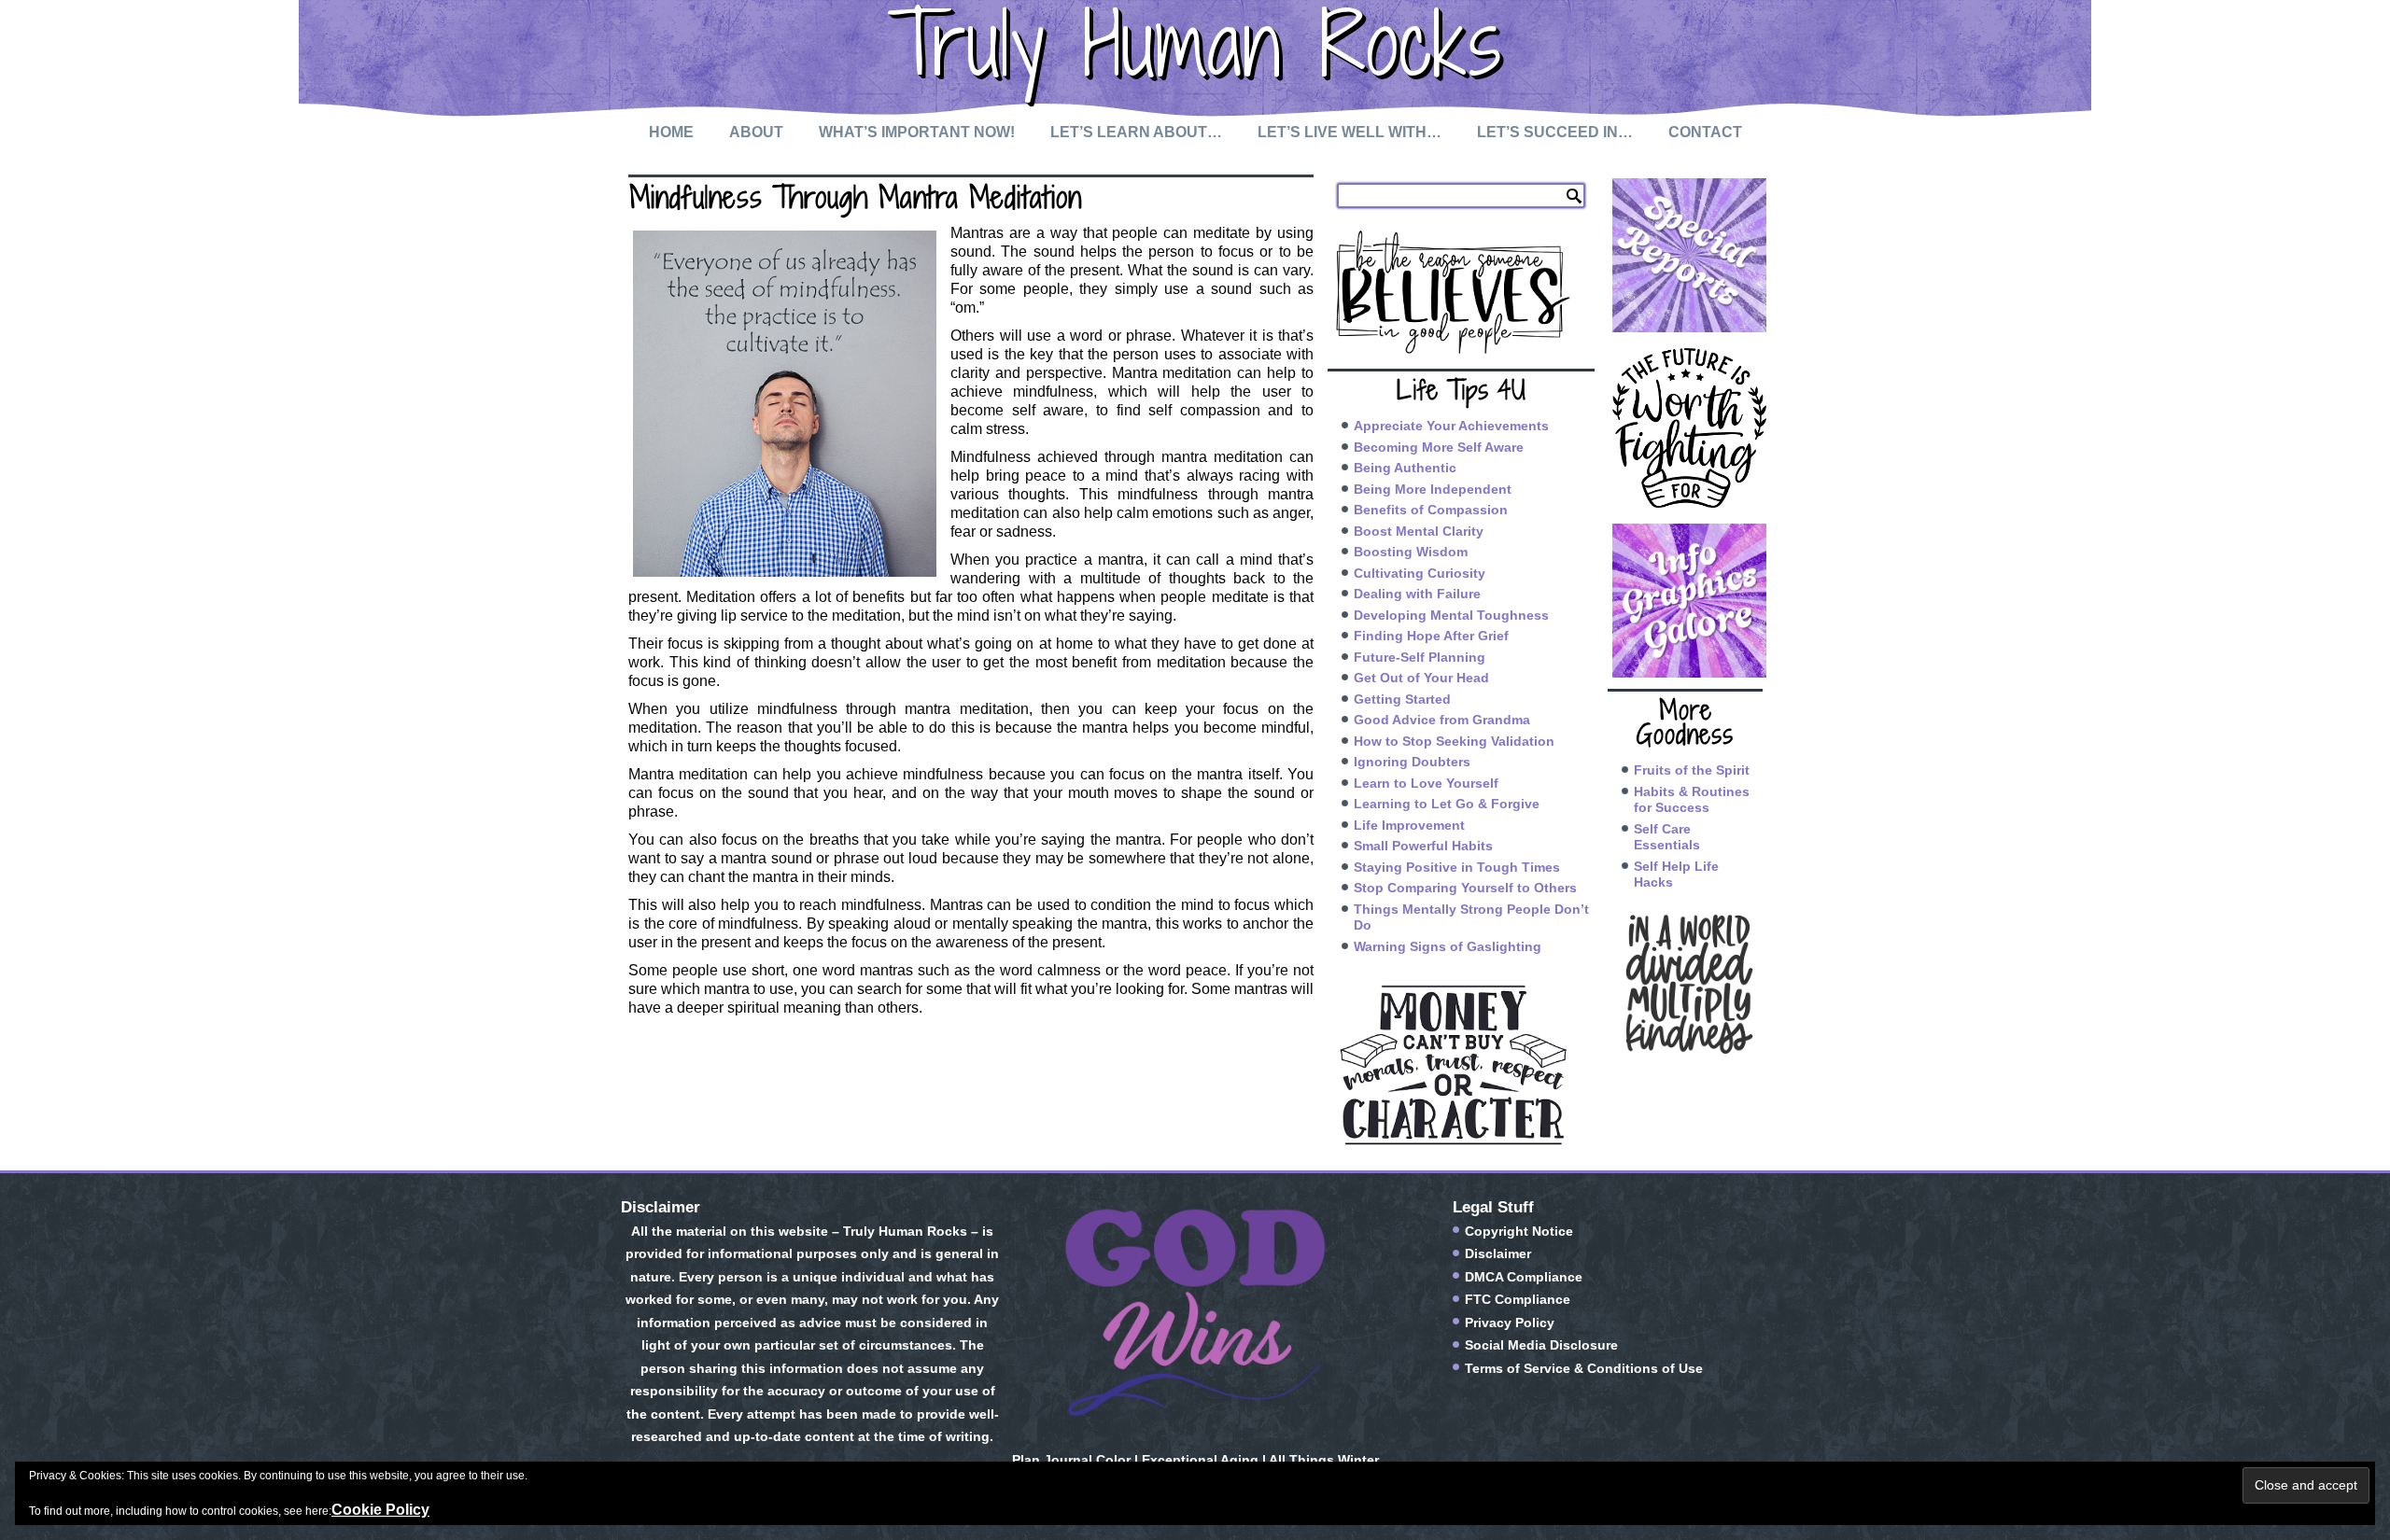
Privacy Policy (1510, 1323)
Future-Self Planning (1420, 657)
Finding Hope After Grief (1431, 636)
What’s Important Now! (917, 132)
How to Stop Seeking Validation (1454, 741)
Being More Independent (1433, 489)
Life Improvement (1409, 825)
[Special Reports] (1685, 255)
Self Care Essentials (1667, 837)
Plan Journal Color (1071, 1460)
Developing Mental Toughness (1451, 615)
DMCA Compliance (1524, 1277)
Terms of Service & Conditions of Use (1584, 1368)
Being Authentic (1405, 468)
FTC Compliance (1518, 1299)
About (756, 132)
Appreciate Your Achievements (1451, 426)
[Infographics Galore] (1685, 601)
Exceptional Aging (1200, 1460)
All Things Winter (1324, 1460)
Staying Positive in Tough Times (1457, 867)
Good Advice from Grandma (1442, 720)
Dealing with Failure (1417, 594)
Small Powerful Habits (1423, 846)
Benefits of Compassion (1431, 510)
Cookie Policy (380, 1510)
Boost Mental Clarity (1419, 531)
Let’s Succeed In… (1555, 132)
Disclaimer (1498, 1253)
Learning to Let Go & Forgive (1447, 804)
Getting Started (1402, 699)
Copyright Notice (1519, 1231)
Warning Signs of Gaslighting (1448, 946)
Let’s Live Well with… (1350, 132)
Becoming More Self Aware (1439, 447)
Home (671, 132)
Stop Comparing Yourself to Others (1465, 888)
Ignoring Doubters (1412, 762)
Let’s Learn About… (1136, 132)
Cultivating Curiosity (1420, 573)
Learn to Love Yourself (1426, 783)
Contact (1705, 132)
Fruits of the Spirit (1692, 770)
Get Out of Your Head (1421, 678)
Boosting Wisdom (1411, 552)
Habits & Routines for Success (1692, 800)
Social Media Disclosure (1541, 1345)
